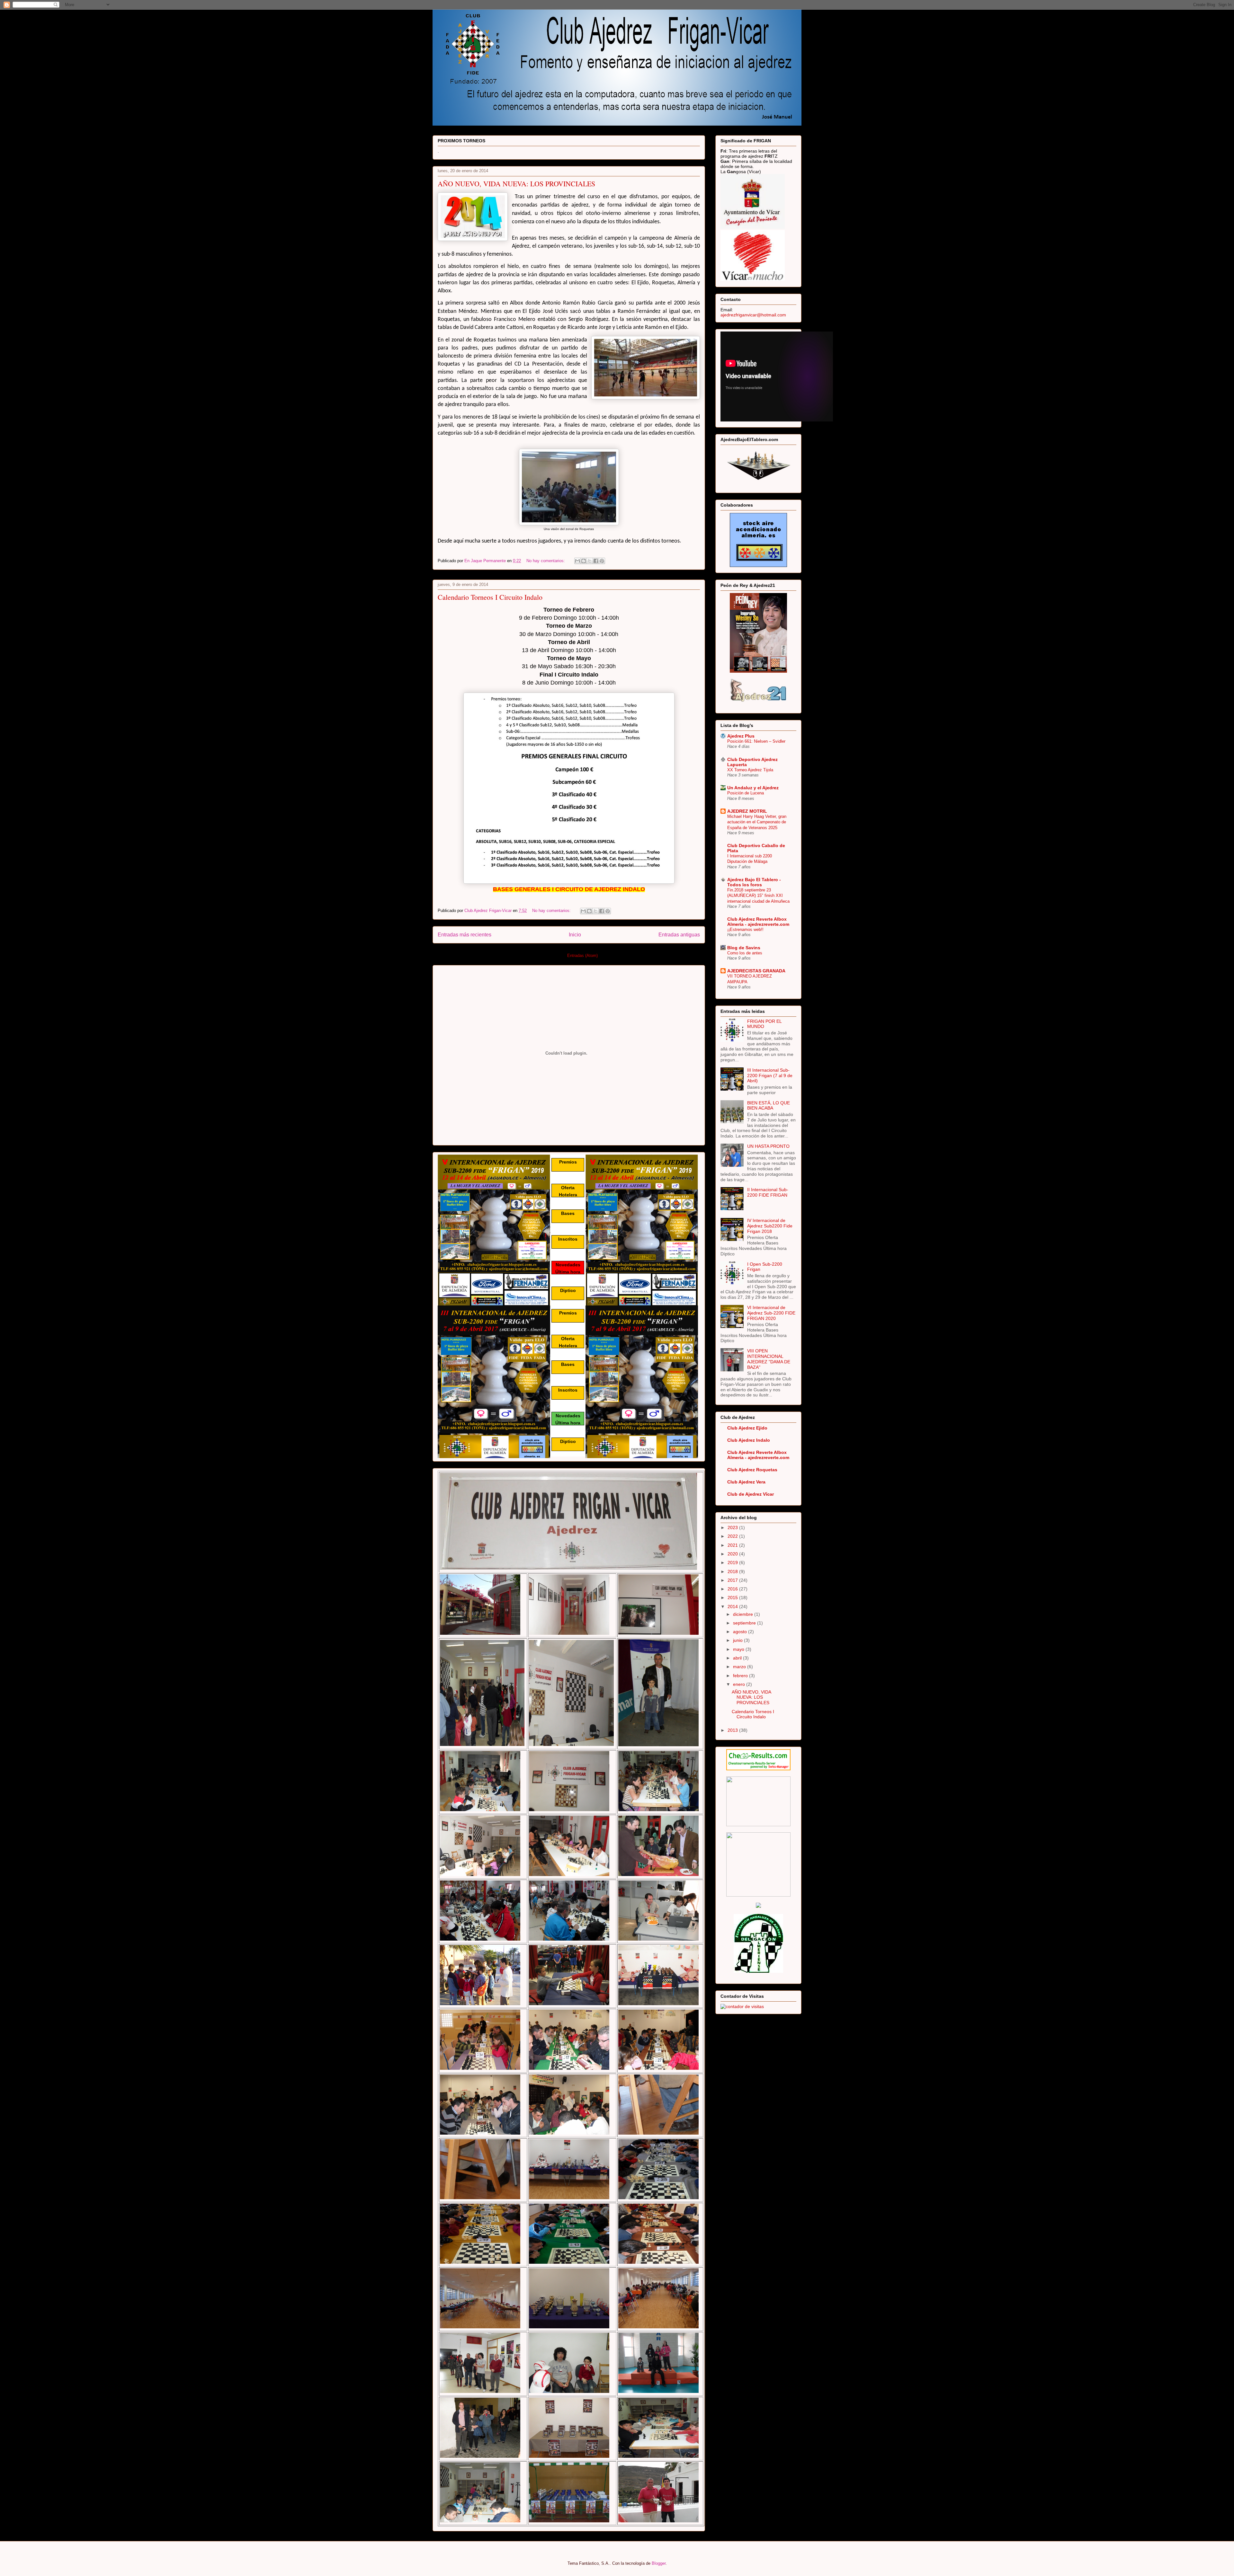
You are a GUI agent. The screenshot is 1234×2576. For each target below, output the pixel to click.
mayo (739, 1649)
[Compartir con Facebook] (596, 561)
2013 (733, 1730)
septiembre (745, 1623)
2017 (733, 1580)
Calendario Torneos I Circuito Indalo (490, 597)
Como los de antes (745, 953)
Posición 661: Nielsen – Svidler (756, 741)
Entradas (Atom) (582, 956)
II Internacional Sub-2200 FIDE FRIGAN (768, 1192)
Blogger (659, 2563)
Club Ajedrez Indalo (749, 1440)
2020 (733, 1554)
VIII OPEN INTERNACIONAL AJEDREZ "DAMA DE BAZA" (769, 1359)
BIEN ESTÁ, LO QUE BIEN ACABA (769, 1106)
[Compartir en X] (590, 561)
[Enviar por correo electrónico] (577, 561)
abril (738, 1658)
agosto (741, 1632)
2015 (733, 1598)
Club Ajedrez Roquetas (752, 1470)
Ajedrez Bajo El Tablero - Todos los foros (754, 882)
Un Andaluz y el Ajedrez (753, 788)
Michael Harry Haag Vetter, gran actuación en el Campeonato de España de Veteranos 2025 (757, 822)
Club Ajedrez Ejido (747, 1428)
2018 (733, 1571)
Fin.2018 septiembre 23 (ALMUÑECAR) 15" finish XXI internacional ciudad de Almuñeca (758, 896)
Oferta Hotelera (568, 1191)
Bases (568, 1213)
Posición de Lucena (746, 793)
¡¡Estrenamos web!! (745, 929)
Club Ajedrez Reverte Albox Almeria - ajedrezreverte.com (758, 922)
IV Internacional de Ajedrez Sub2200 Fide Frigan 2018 (770, 1226)
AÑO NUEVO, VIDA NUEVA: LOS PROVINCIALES (516, 184)
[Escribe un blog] (584, 561)
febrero (741, 1676)
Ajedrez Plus (741, 736)
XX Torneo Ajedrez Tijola (750, 770)
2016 (733, 1589)
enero (740, 1684)
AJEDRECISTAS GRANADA (756, 971)
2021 (733, 1545)
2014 (733, 1607)
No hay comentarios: (546, 561)
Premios (568, 1162)
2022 (733, 1536)
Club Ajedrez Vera (746, 1482)
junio (738, 1640)
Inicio (575, 935)
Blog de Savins (744, 948)
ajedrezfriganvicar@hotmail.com (753, 315)
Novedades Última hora (568, 1268)
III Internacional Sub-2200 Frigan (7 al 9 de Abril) (770, 1076)
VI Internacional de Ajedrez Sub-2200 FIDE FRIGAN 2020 (771, 1313)
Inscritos (568, 1239)
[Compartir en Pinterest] (602, 561)
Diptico (568, 1290)
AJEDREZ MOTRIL (747, 811)
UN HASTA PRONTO (768, 1146)
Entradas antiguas (679, 935)
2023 (733, 1527)
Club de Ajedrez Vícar (751, 1494)
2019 (733, 1562)
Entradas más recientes (465, 935)
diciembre (744, 1614)
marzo (740, 1667)
